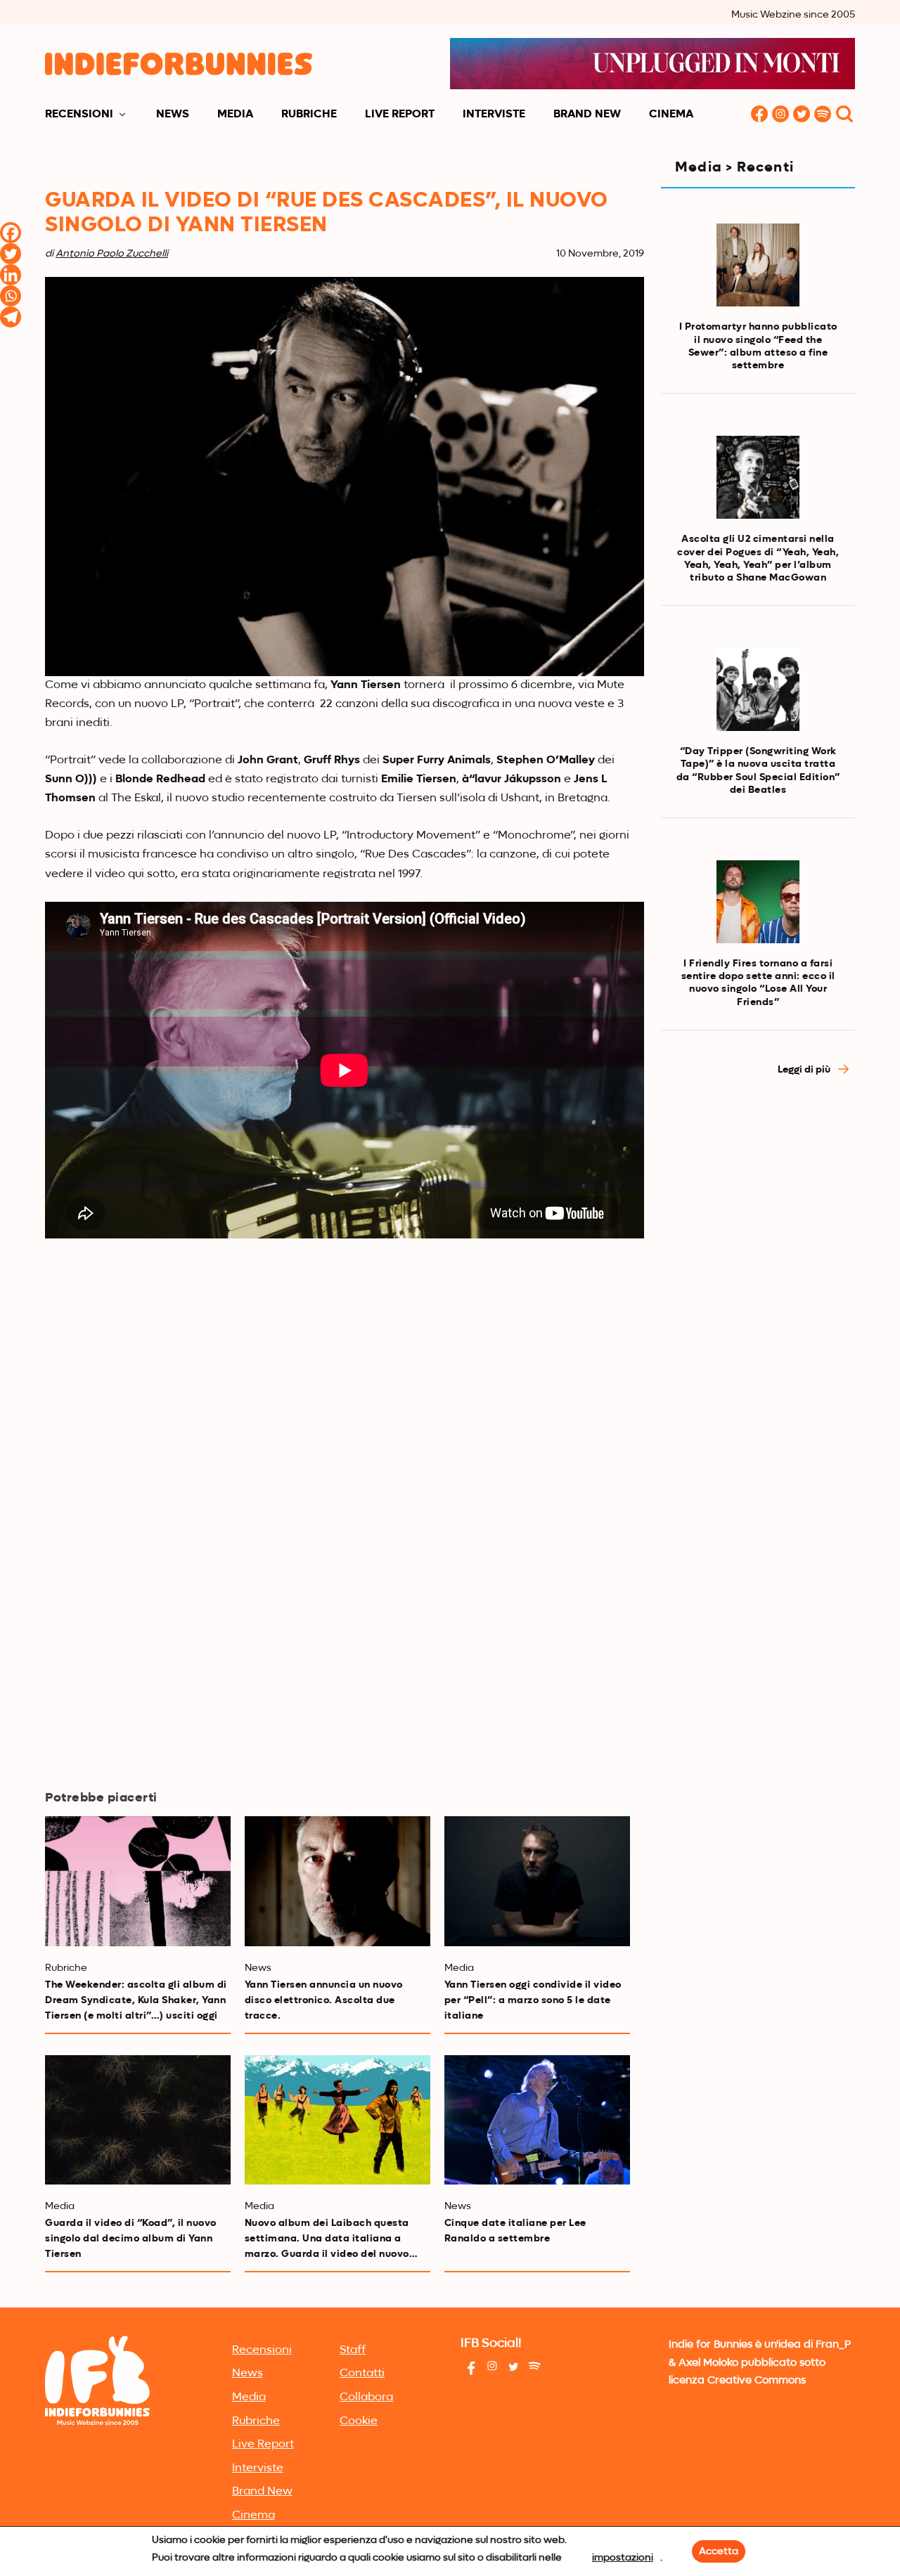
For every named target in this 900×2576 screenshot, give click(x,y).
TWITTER (802, 115)
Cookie (359, 2421)
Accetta (719, 2551)
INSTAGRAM (780, 115)
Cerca (844, 115)
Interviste (494, 115)
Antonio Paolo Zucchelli (112, 254)
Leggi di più (805, 1070)
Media (235, 115)
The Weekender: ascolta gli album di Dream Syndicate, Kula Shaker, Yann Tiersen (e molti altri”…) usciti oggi (136, 2000)
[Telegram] (11, 317)
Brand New (587, 115)
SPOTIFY (823, 115)
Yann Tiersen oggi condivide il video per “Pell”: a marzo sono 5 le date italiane (533, 2000)
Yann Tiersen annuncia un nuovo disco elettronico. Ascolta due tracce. (324, 2000)
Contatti (362, 2374)
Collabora (366, 2397)
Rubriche (309, 115)
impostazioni (623, 2558)
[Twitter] (11, 254)
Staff (353, 2350)
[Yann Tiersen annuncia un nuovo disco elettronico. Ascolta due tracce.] (337, 1881)
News (173, 115)
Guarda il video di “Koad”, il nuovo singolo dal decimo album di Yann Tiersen (131, 2239)
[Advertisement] (758, 1327)
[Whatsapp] (11, 296)
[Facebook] (11, 233)
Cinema (671, 115)
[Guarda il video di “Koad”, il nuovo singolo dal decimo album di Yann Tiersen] (138, 2120)
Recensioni (79, 115)
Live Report (400, 115)
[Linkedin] (11, 275)
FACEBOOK (759, 115)
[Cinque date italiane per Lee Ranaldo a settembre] (537, 2120)
